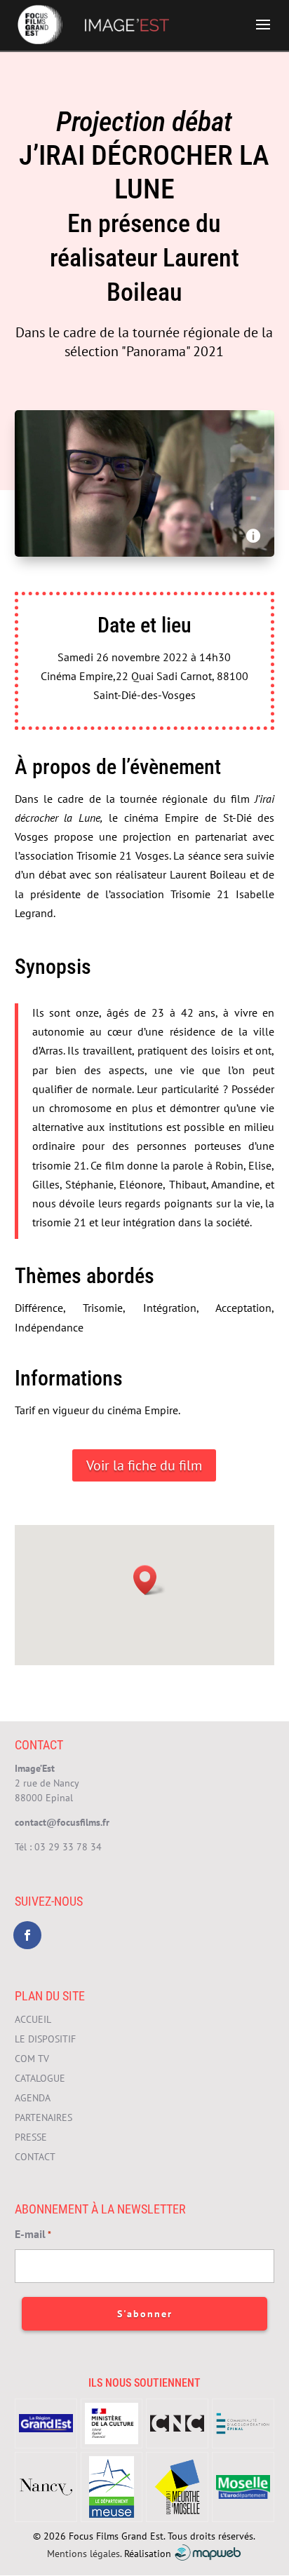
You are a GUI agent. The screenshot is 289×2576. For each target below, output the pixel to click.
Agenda (33, 2098)
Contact (35, 2157)
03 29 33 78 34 (68, 1847)
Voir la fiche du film (144, 1465)
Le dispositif (45, 2039)
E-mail (33, 2234)
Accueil (33, 2019)
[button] (149, 1580)
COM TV (32, 2059)
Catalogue (40, 2078)
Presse (31, 2137)
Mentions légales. (84, 2553)
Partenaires (43, 2117)
